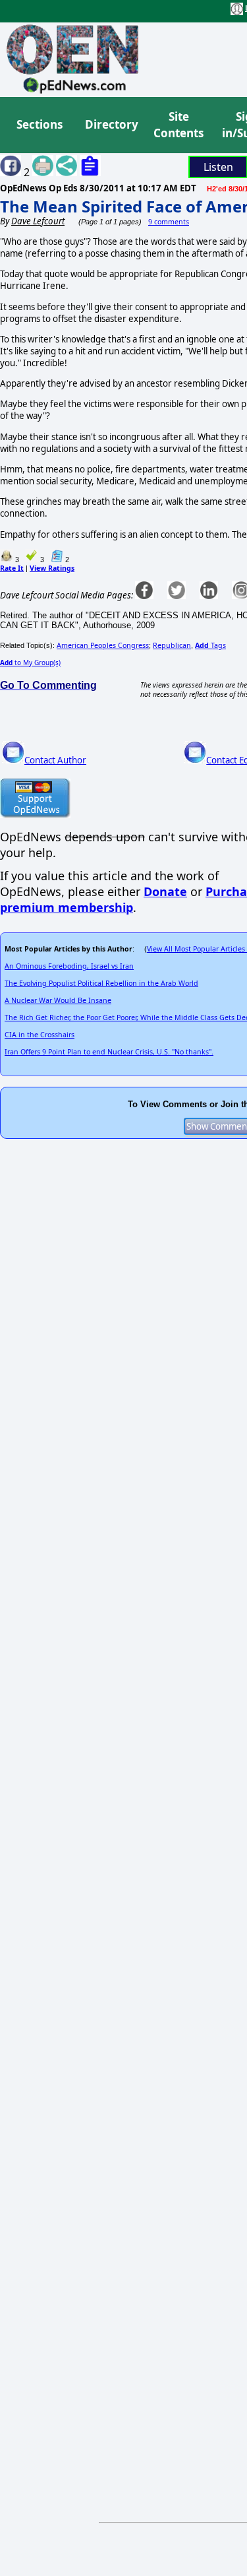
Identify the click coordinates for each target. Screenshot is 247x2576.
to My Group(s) (30, 662)
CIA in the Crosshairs (40, 1035)
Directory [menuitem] (111, 124)
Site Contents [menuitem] (178, 125)
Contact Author (55, 760)
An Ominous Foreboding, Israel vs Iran (69, 966)
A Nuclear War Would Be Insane (58, 1000)
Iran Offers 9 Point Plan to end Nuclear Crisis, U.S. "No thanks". (109, 1052)
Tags (210, 645)
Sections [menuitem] (40, 124)
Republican (172, 645)
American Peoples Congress (103, 645)
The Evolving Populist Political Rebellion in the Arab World (101, 983)
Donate (165, 891)
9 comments (169, 222)
